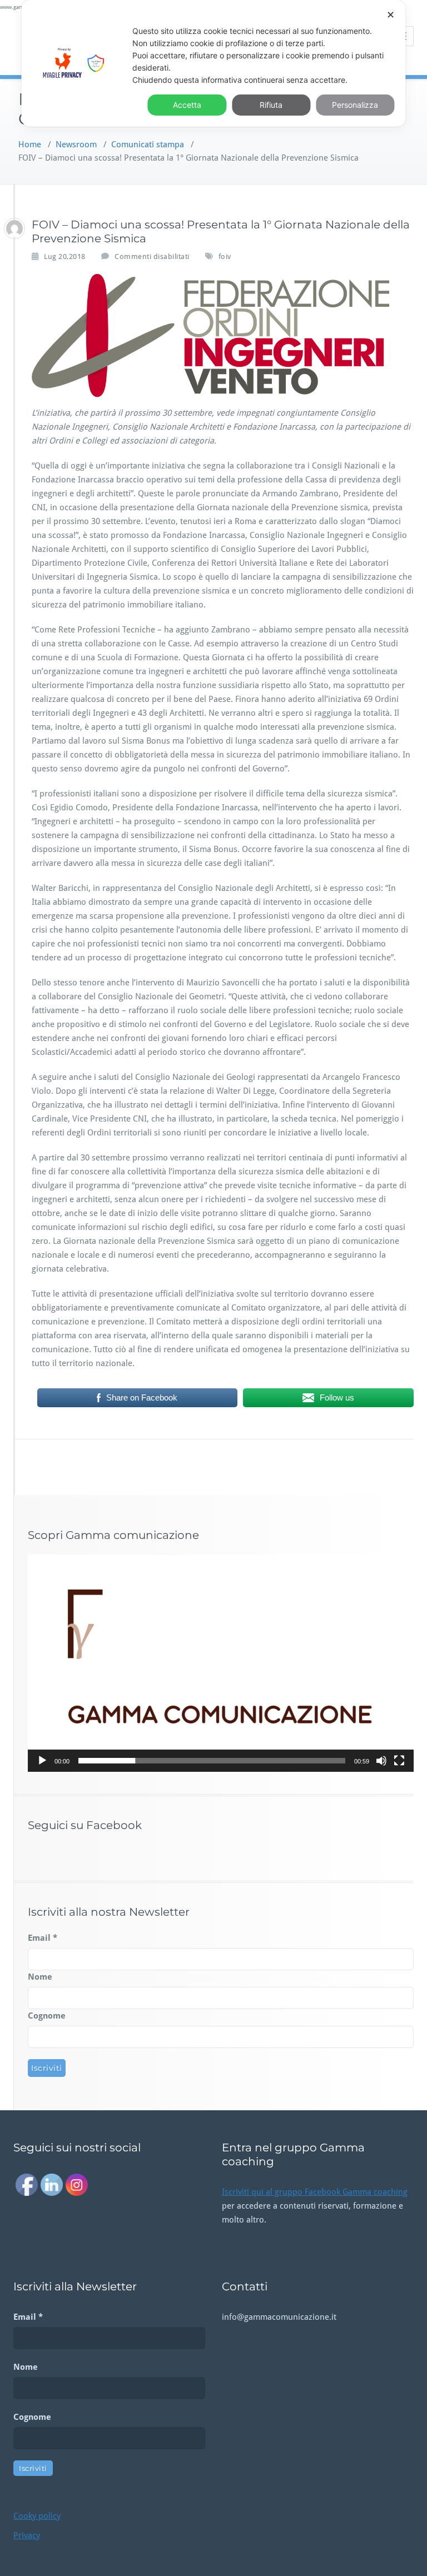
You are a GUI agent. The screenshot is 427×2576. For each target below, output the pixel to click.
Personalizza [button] (355, 105)
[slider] (212, 1761)
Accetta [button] (187, 105)
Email (43, 1938)
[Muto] (381, 1761)
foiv (225, 256)
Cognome (47, 2016)
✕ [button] (391, 15)
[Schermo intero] (399, 1761)
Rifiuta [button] (271, 105)
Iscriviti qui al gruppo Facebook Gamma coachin (312, 2192)
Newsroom (76, 145)
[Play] (42, 1761)
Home (30, 145)
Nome (40, 1977)
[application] (221, 1663)
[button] (221, 1663)
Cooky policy (37, 2516)
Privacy (27, 2535)
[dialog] (213, 63)
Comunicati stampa (148, 145)
